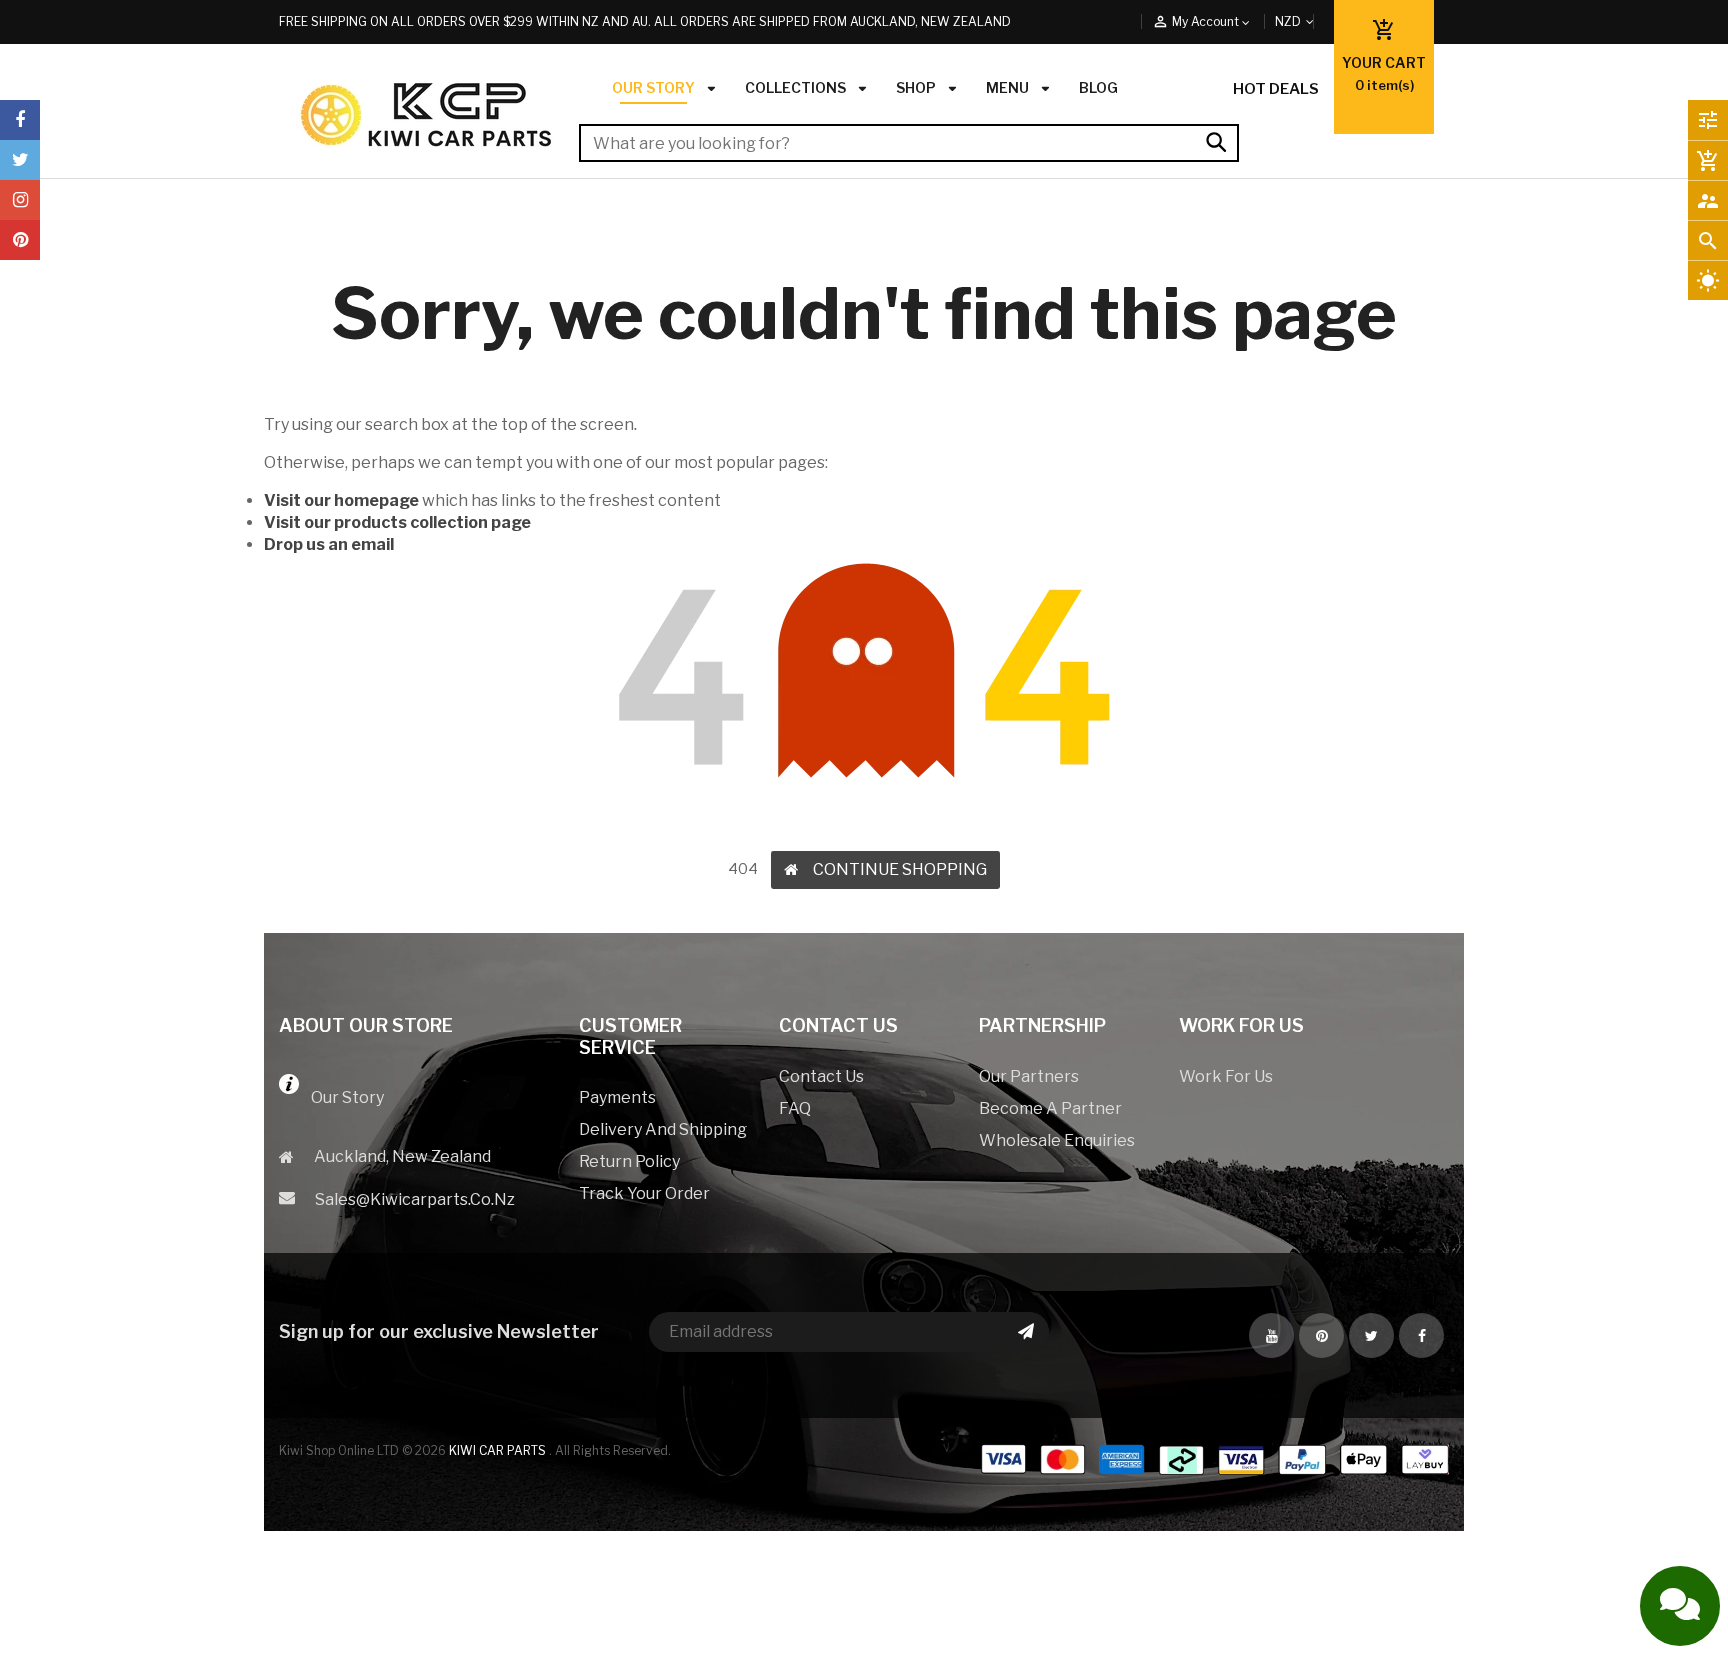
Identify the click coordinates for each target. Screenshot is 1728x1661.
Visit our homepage (341, 500)
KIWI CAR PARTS (499, 1450)
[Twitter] (20, 160)
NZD (1311, 21)
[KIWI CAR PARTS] (1214, 1472)
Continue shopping (900, 869)
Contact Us (821, 1076)
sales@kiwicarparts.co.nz (415, 1199)
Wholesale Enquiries (1057, 1140)
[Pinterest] (20, 240)
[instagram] (20, 200)
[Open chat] (1680, 1606)
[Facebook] (20, 120)
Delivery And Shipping (663, 1129)
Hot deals (1276, 89)
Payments (617, 1097)
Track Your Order (644, 1193)
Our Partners (1029, 1076)
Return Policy (629, 1161)
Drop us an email (329, 544)
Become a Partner (1050, 1108)
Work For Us (1226, 1076)
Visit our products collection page (397, 522)
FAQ (795, 1108)
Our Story (341, 1097)
